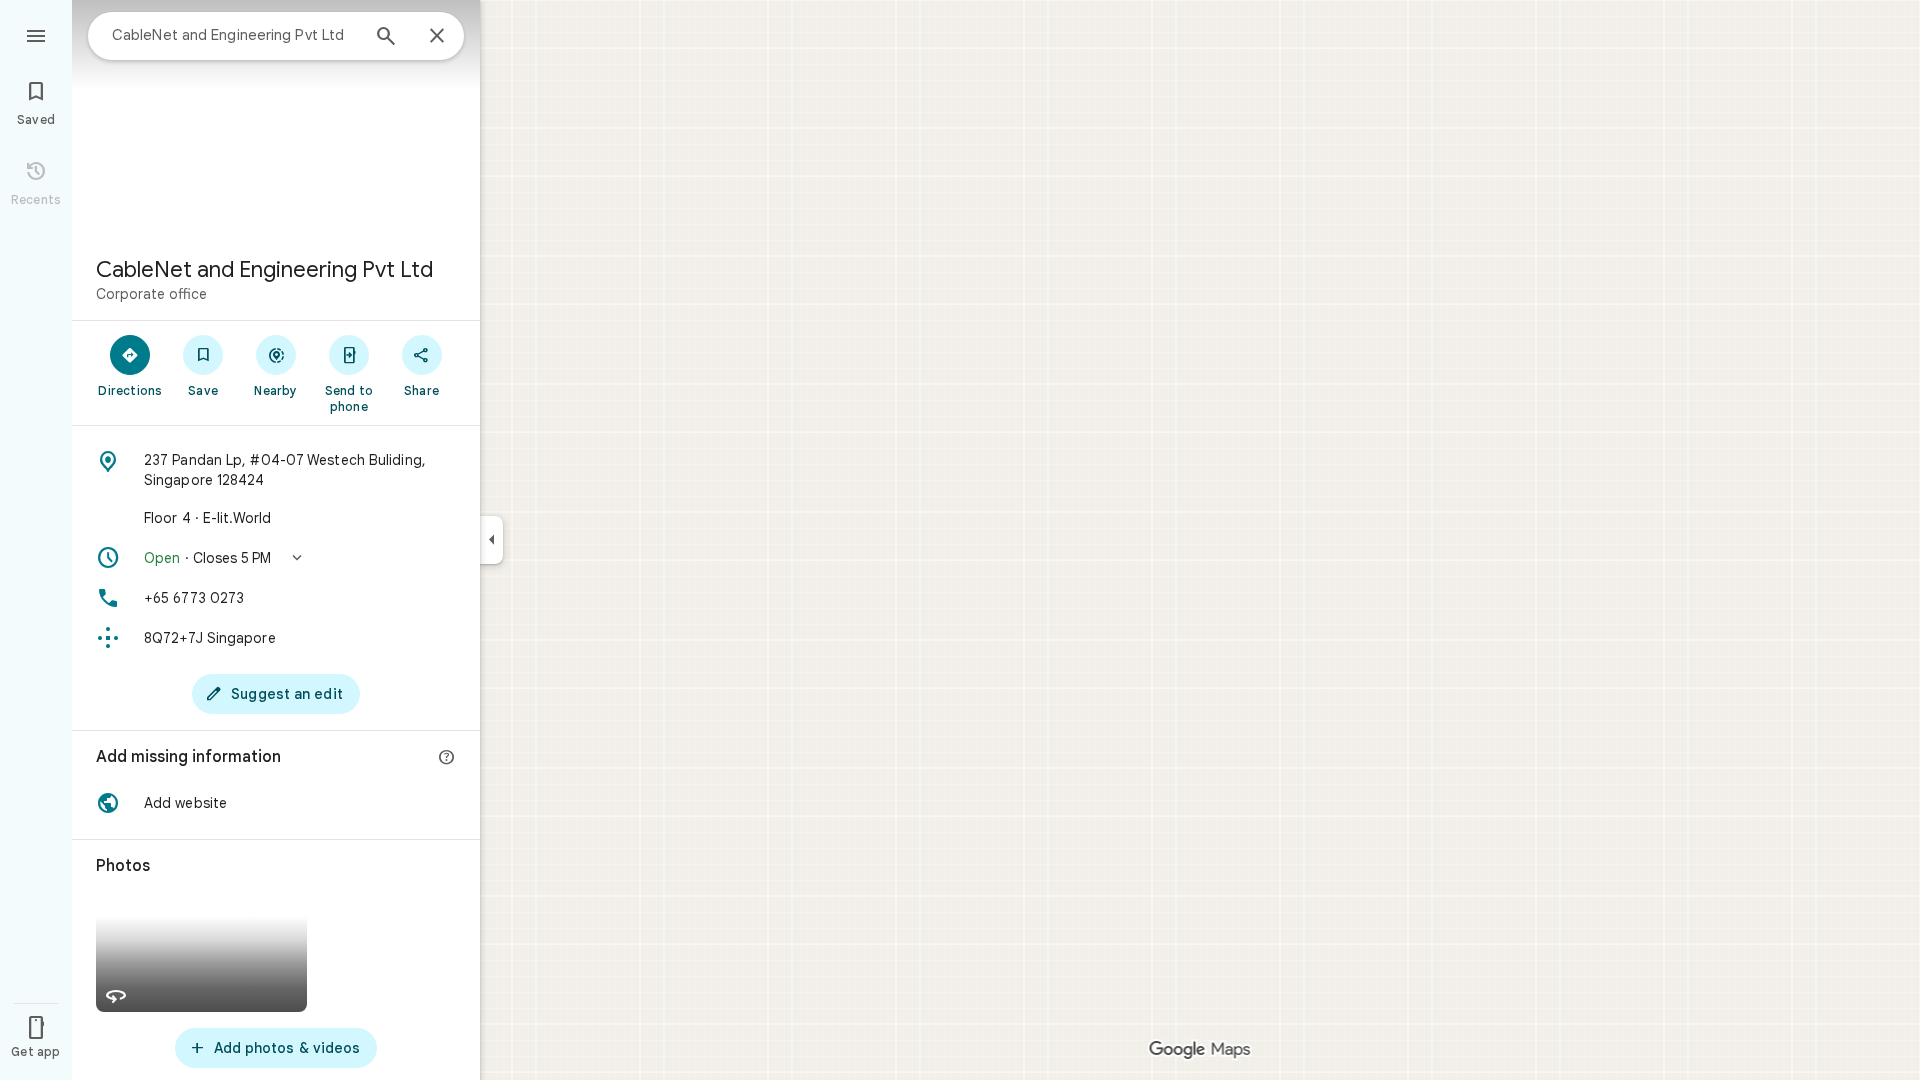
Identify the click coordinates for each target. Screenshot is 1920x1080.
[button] (276, 558)
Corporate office (151, 294)
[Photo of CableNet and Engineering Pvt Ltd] (276, 120)
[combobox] (235, 35)
